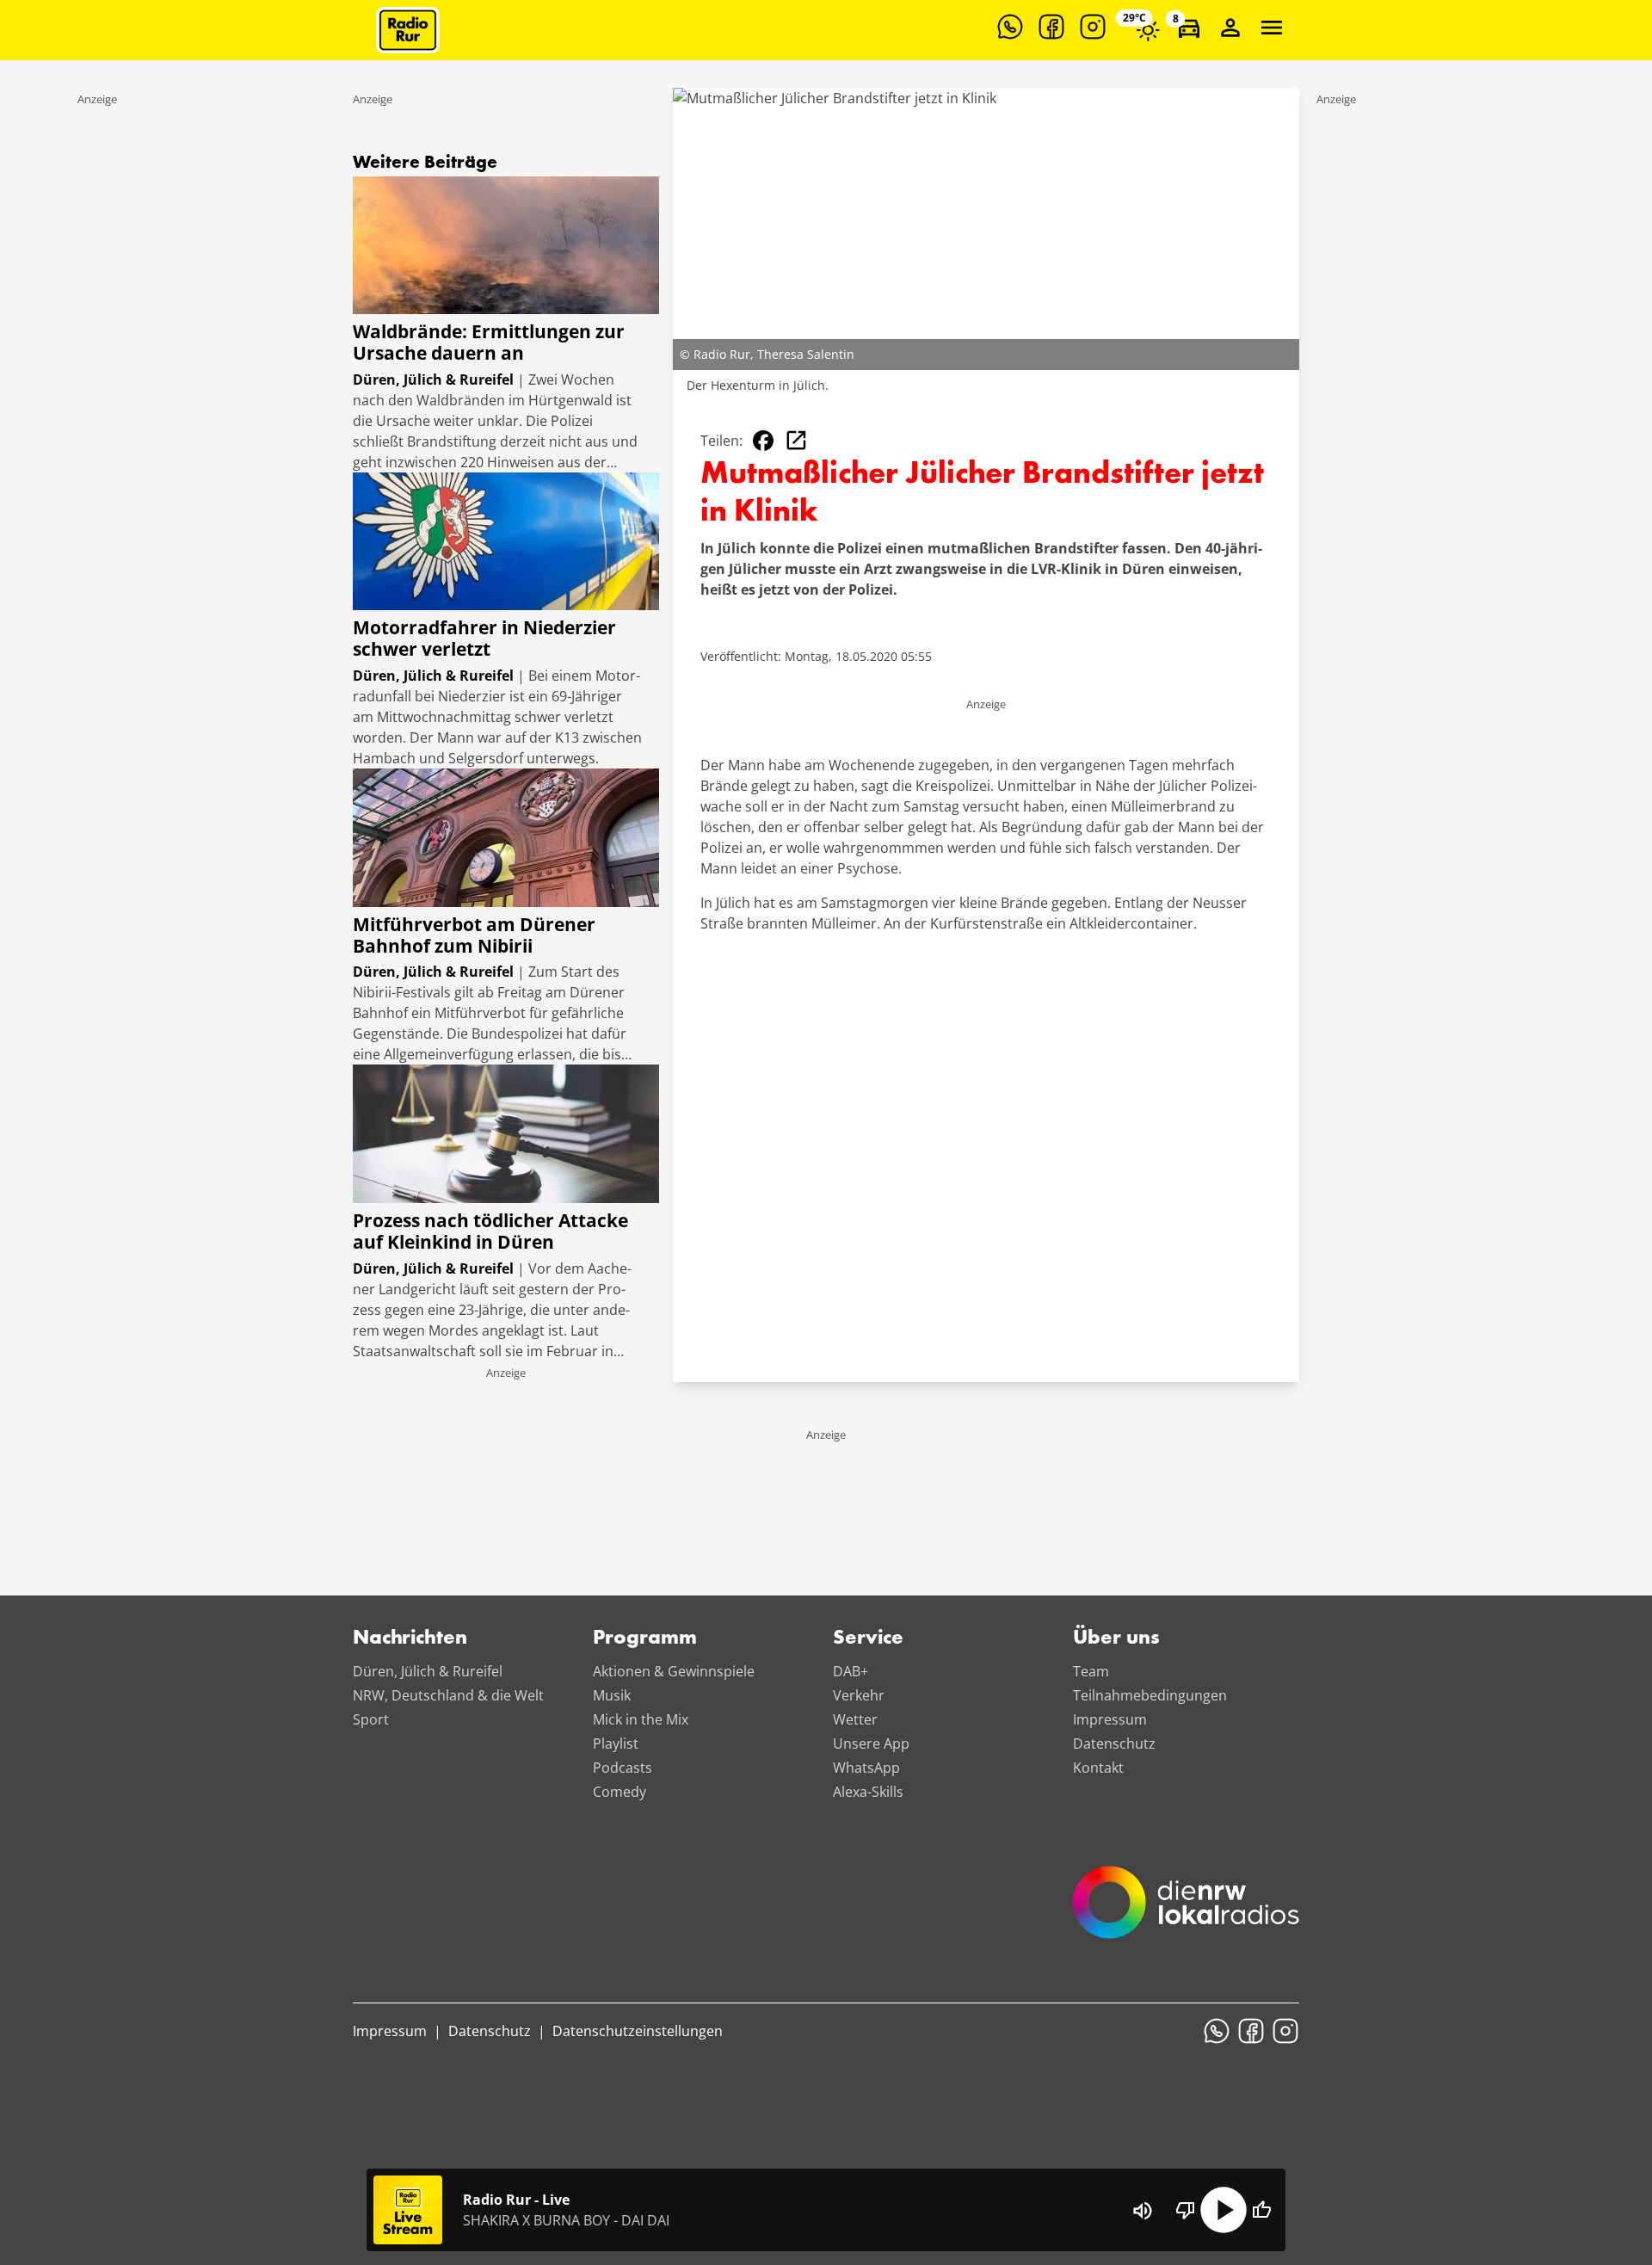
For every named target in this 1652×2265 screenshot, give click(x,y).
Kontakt (1098, 1768)
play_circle (1224, 2210)
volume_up (1143, 2211)
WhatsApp (866, 1768)
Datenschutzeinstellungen (638, 2031)
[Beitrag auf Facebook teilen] (763, 441)
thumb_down (1186, 2210)
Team (1091, 1671)
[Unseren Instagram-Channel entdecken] (1093, 27)
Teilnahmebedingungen (1150, 1695)
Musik (612, 1695)
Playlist (616, 1743)
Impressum (1110, 1719)
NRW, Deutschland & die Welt (448, 1695)
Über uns (1116, 1639)
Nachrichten (410, 1639)
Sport (371, 1719)
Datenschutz (1114, 1743)
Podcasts (623, 1768)
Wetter (855, 1719)
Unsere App (871, 1743)
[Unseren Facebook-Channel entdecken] (1051, 27)
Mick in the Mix (641, 1719)
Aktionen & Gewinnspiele (674, 1671)
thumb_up (1261, 2210)
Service (868, 1639)
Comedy (619, 1792)
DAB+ (851, 1671)
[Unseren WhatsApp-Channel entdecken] (1010, 27)
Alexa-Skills (868, 1792)
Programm (645, 1639)
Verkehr (859, 1695)
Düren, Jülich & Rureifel (428, 1671)
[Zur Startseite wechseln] (408, 30)
